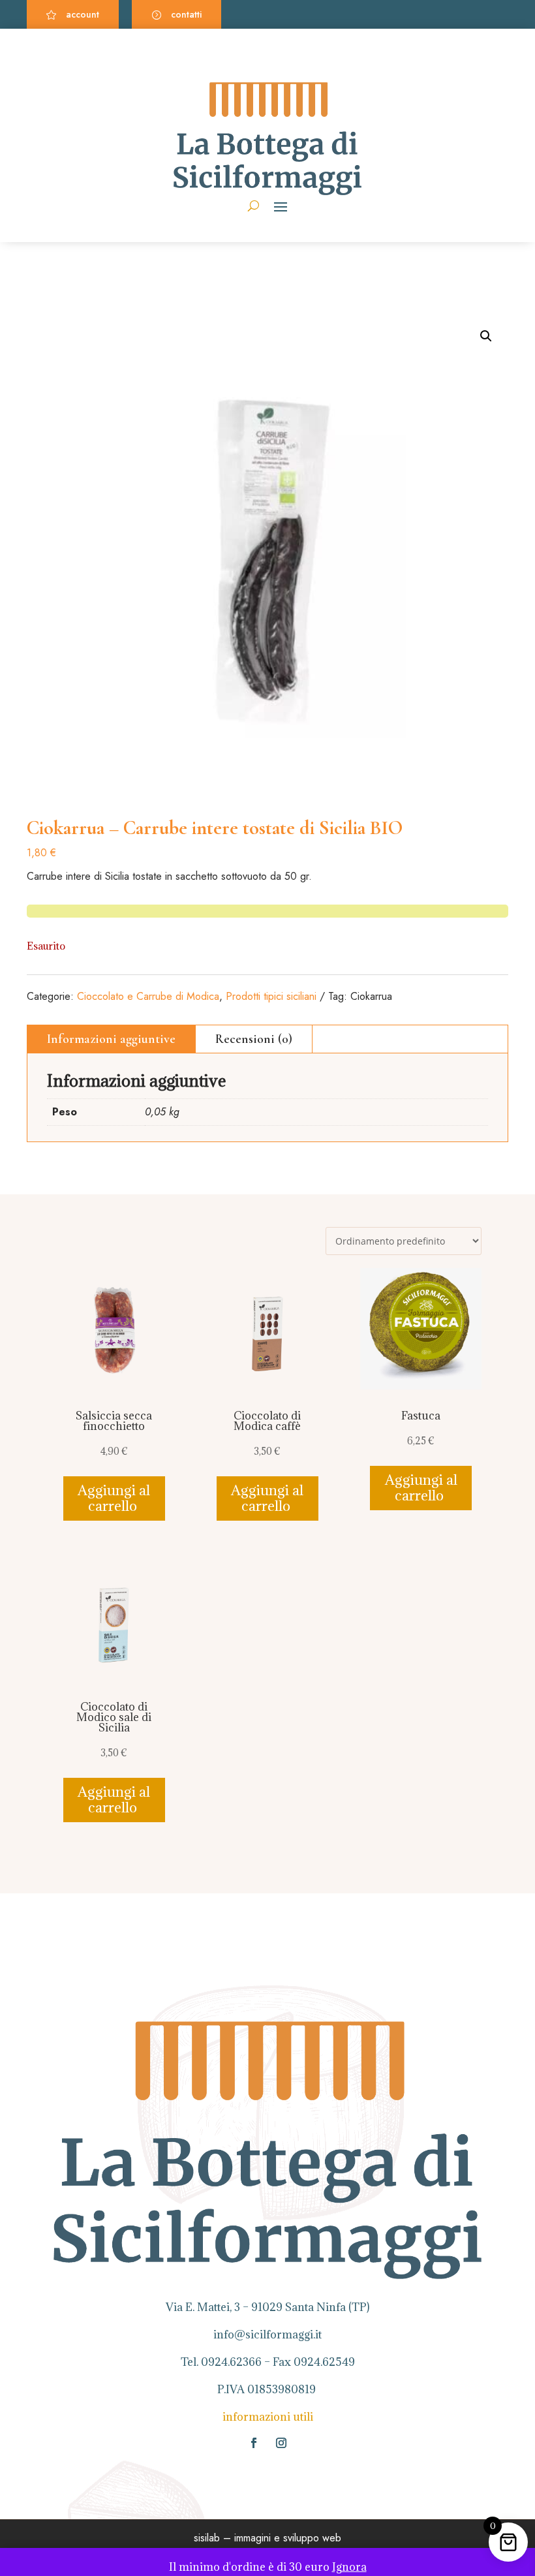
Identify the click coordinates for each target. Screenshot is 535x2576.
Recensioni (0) (254, 1039)
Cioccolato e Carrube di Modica (148, 996)
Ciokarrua (371, 996)
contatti (186, 14)
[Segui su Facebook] (254, 2443)
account (83, 14)
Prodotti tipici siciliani (271, 996)
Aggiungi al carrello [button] (114, 1498)
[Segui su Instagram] (281, 2443)
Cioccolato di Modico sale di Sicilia (114, 1717)
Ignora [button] (349, 2567)
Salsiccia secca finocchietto (114, 1421)
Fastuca (421, 1416)
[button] (486, 336)
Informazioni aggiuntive (111, 1039)
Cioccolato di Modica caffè (267, 1421)
